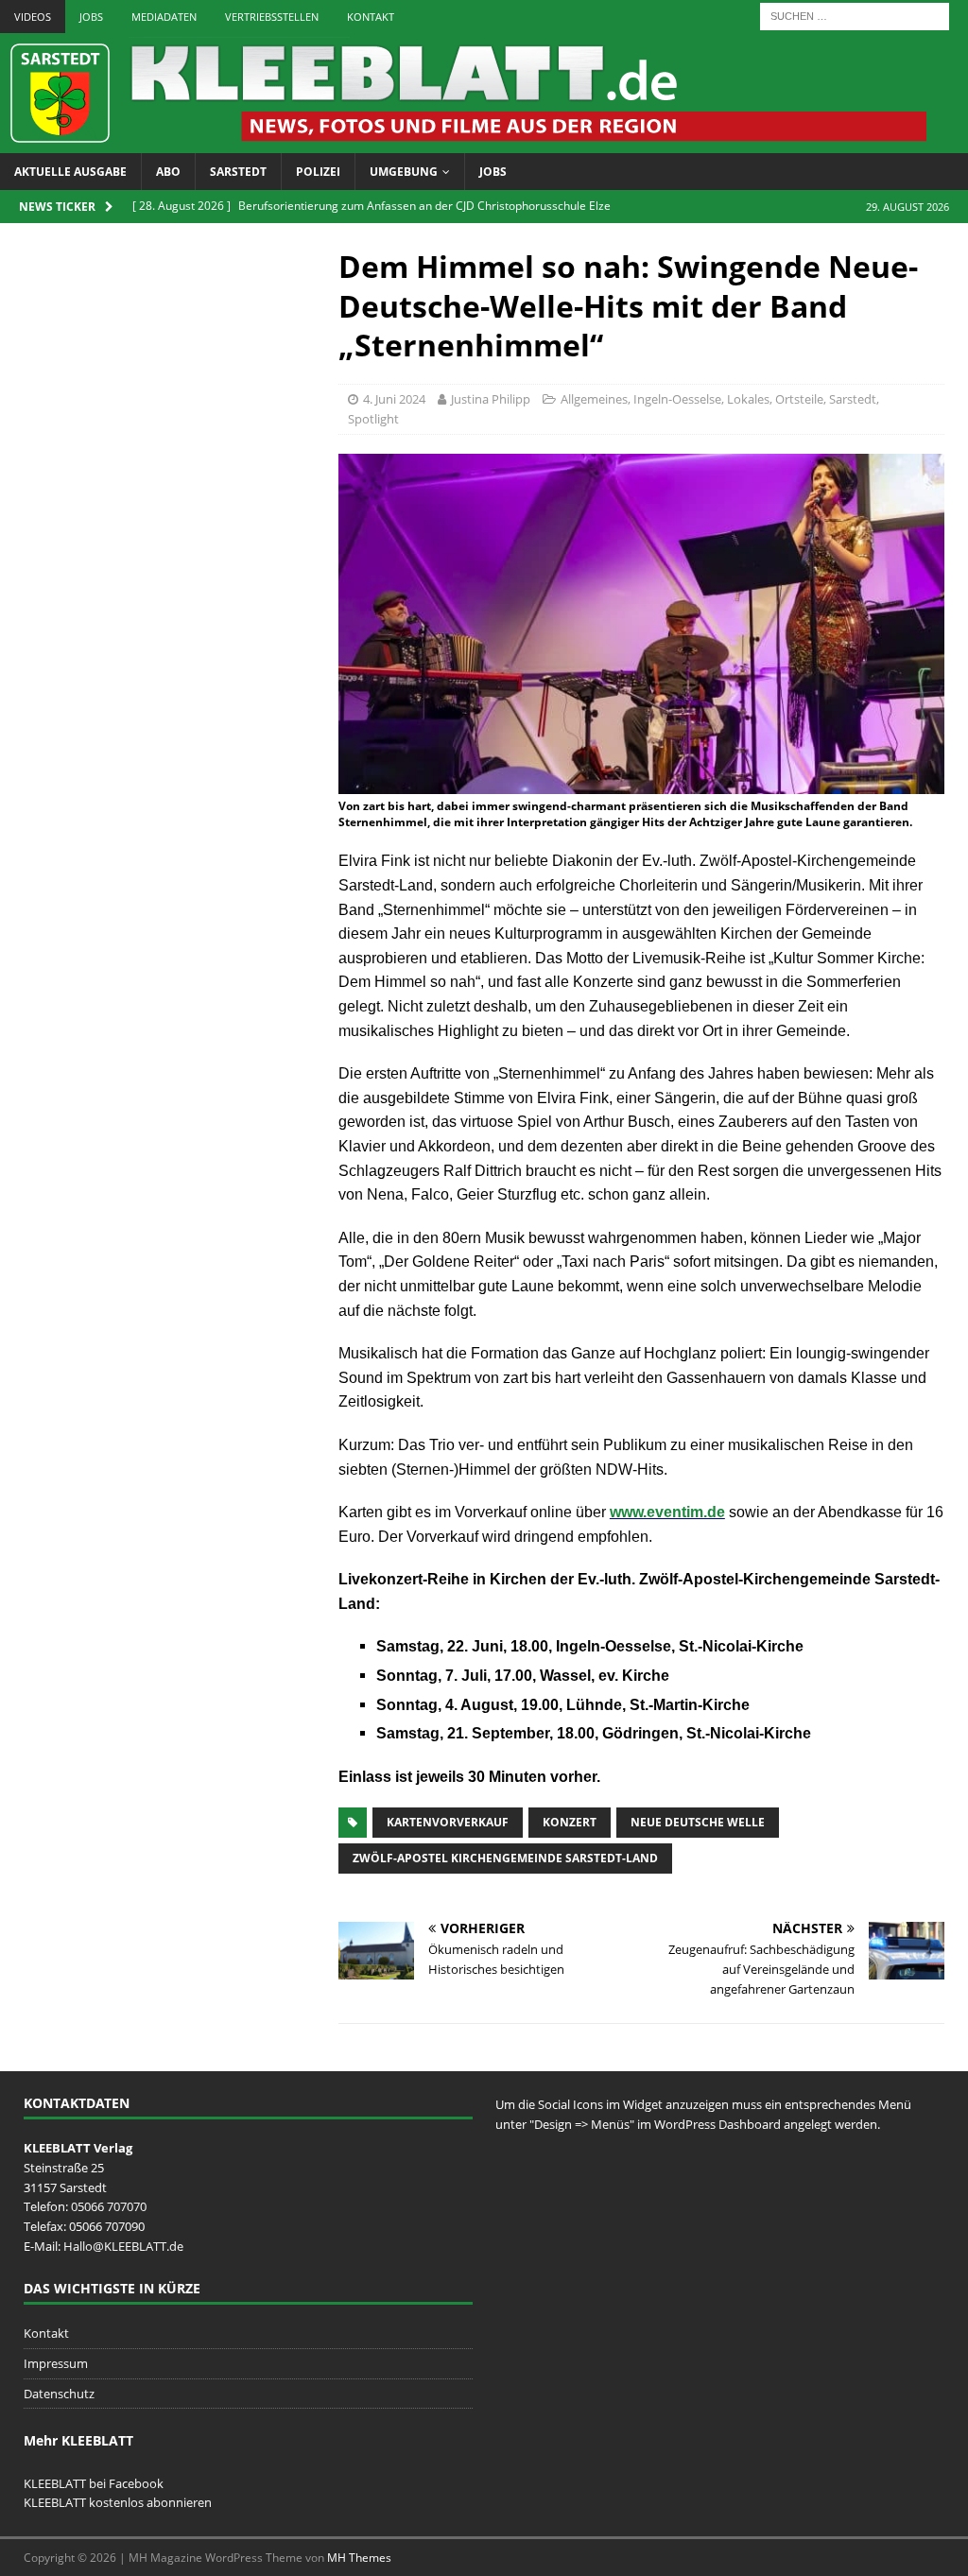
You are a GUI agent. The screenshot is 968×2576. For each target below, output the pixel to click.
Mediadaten (164, 17)
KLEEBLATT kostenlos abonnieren (118, 2502)
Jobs (91, 17)
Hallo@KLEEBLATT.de (123, 2246)
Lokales (748, 399)
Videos (33, 17)
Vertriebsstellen (272, 17)
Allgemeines (594, 399)
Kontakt (371, 17)
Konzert (570, 1822)
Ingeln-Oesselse (677, 399)
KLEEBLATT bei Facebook (94, 2483)
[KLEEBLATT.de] (463, 142)
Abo (168, 172)
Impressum (56, 2363)
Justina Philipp (491, 399)
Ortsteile (799, 399)
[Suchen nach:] (855, 15)
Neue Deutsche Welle (698, 1822)
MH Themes (359, 2558)
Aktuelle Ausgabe (70, 172)
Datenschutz (59, 2394)
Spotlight (373, 419)
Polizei (318, 172)
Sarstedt (238, 172)
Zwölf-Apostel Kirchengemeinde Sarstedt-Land (505, 1858)
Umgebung (404, 172)
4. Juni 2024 (394, 399)
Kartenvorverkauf (448, 1822)
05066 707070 (109, 2206)
